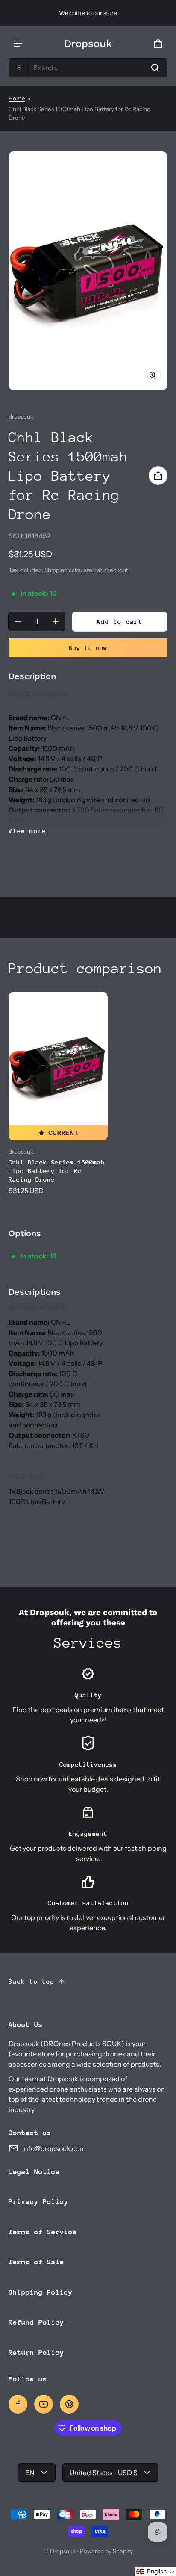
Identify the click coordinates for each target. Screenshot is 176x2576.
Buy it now (88, 648)
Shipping (56, 570)
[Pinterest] (69, 2404)
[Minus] (18, 621)
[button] (88, 68)
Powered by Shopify (106, 2551)
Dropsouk (63, 2551)
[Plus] (56, 621)
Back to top (32, 1981)
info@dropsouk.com (54, 2148)
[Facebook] (18, 2404)
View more (27, 831)
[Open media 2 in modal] (88, 271)
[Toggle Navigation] (18, 44)
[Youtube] (44, 2404)
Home (17, 98)
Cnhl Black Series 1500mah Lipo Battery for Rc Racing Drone (57, 1171)
